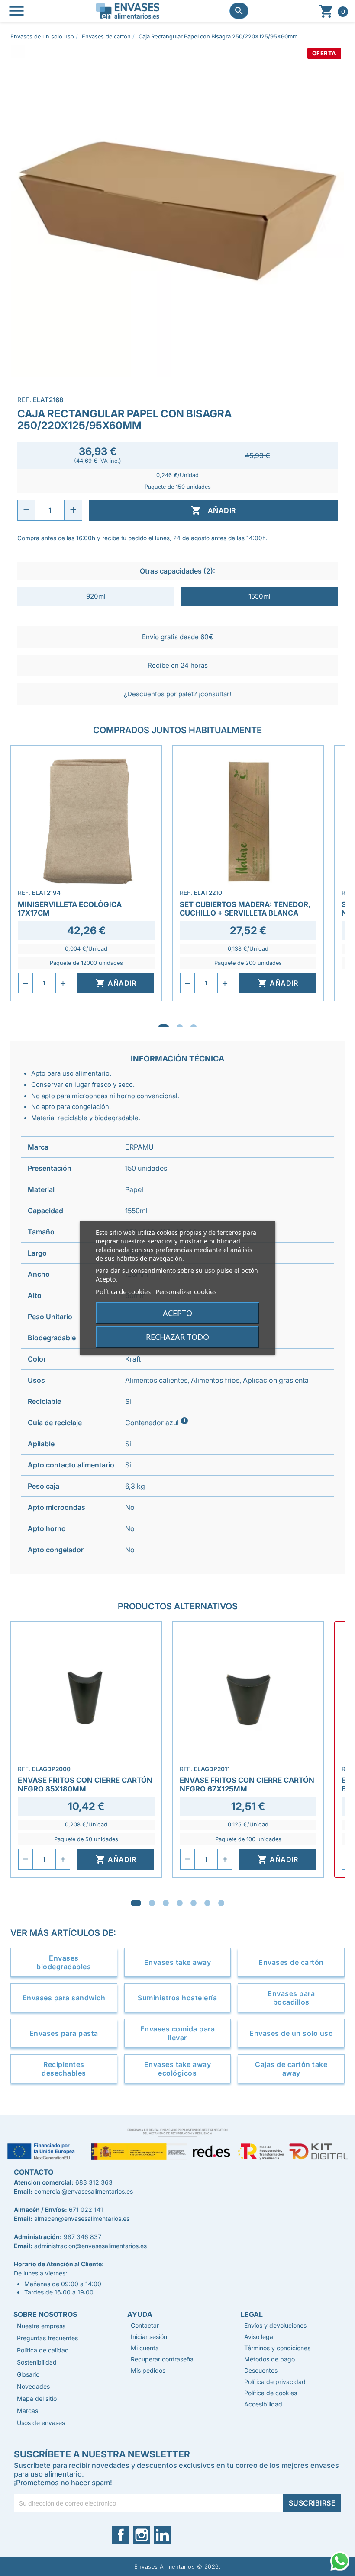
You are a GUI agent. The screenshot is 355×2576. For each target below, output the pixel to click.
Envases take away (178, 1962)
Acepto (177, 1313)
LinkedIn (166, 2535)
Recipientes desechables (64, 2069)
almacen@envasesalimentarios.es (82, 2219)
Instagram (147, 2535)
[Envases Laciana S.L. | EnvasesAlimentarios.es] (128, 10)
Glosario (28, 2374)
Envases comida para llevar (178, 2033)
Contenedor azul (157, 1422)
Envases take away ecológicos (178, 2069)
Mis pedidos (148, 2370)
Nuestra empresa (41, 2326)
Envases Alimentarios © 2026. (177, 2567)
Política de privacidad (275, 2382)
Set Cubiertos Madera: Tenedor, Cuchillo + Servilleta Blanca (245, 909)
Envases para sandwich (64, 1998)
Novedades (33, 2386)
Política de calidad (43, 2350)
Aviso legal (259, 2337)
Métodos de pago (269, 2359)
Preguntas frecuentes (47, 2338)
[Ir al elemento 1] (136, 1903)
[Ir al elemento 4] (180, 1903)
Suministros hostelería (177, 1998)
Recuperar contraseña (162, 2359)
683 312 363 (94, 2182)
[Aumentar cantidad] (73, 510)
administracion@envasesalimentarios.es (90, 2246)
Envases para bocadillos (291, 1998)
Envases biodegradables (64, 1962)
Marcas (27, 2411)
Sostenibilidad (37, 2362)
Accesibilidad (263, 2404)
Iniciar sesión (149, 2337)
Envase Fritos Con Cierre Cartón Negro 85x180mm (85, 1785)
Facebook (126, 2535)
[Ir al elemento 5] (194, 1903)
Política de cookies (123, 1291)
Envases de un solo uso (291, 2033)
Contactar (145, 2325)
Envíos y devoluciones (275, 2325)
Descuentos (261, 2370)
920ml (96, 596)
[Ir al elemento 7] (221, 1903)
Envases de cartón (291, 1962)
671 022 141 (86, 2209)
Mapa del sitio (37, 2398)
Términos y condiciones (277, 2348)
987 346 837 (82, 2237)
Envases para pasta (64, 2033)
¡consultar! (215, 694)
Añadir (213, 510)
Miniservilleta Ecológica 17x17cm (70, 909)
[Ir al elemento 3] (166, 1903)
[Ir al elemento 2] (152, 1903)
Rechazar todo (177, 1337)
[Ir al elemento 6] (207, 1903)
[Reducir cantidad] (26, 510)
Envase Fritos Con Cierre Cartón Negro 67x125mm (247, 1785)
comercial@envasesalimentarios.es (84, 2191)
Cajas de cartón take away (291, 2069)
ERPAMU (139, 1147)
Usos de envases (41, 2423)
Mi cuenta (145, 2348)
